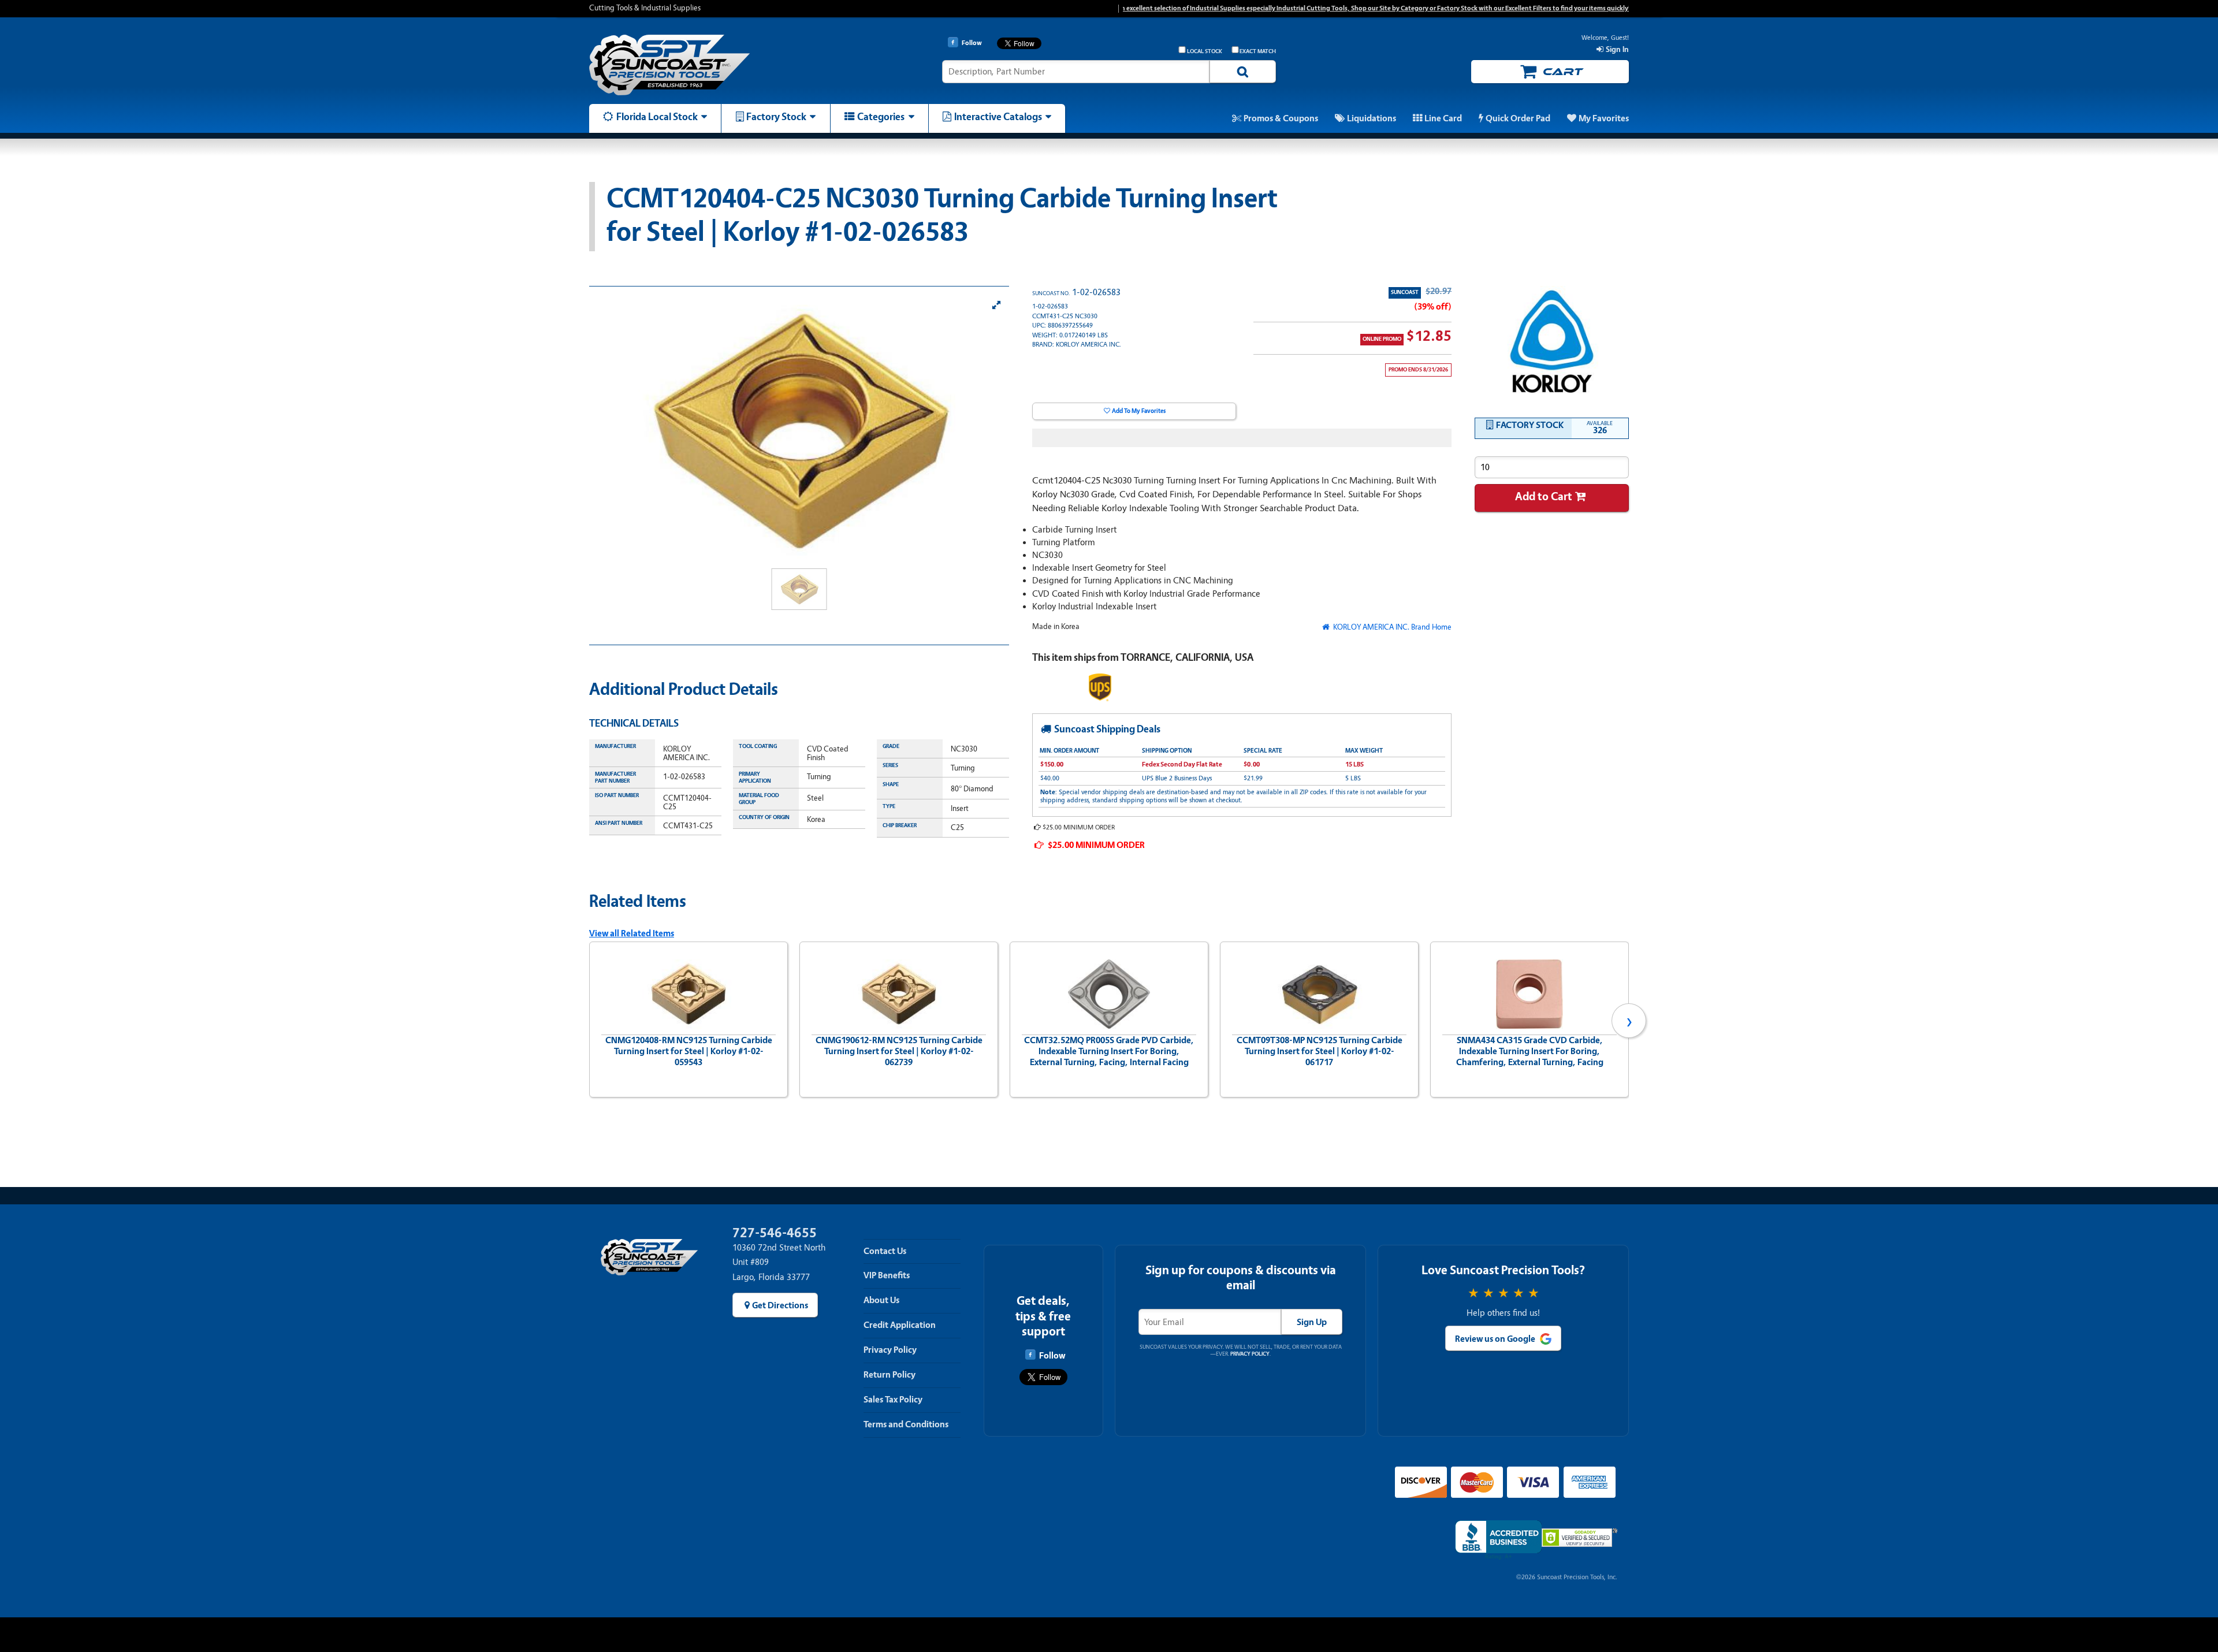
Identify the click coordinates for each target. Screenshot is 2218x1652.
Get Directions (780, 1305)
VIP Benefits (887, 1275)
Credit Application (900, 1325)
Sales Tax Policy (893, 1400)
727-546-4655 (775, 1233)
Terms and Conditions (906, 1424)
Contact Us (885, 1251)
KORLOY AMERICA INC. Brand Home (1391, 627)
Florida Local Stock (657, 117)
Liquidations (1372, 118)
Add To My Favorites (1139, 411)
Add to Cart (1544, 496)
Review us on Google (1495, 1339)
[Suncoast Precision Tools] (712, 65)
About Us (881, 1300)
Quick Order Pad (1518, 118)
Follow (1052, 1356)
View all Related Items (632, 933)
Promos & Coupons (1281, 118)
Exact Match (1258, 51)
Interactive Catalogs (998, 117)
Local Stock (1205, 51)
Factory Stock (776, 117)
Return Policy (890, 1375)
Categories (881, 117)
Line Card (1443, 118)
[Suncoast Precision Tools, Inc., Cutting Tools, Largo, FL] (1498, 1540)
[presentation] (589, 1021)
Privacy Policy (890, 1350)
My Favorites (1604, 118)
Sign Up (1312, 1322)
